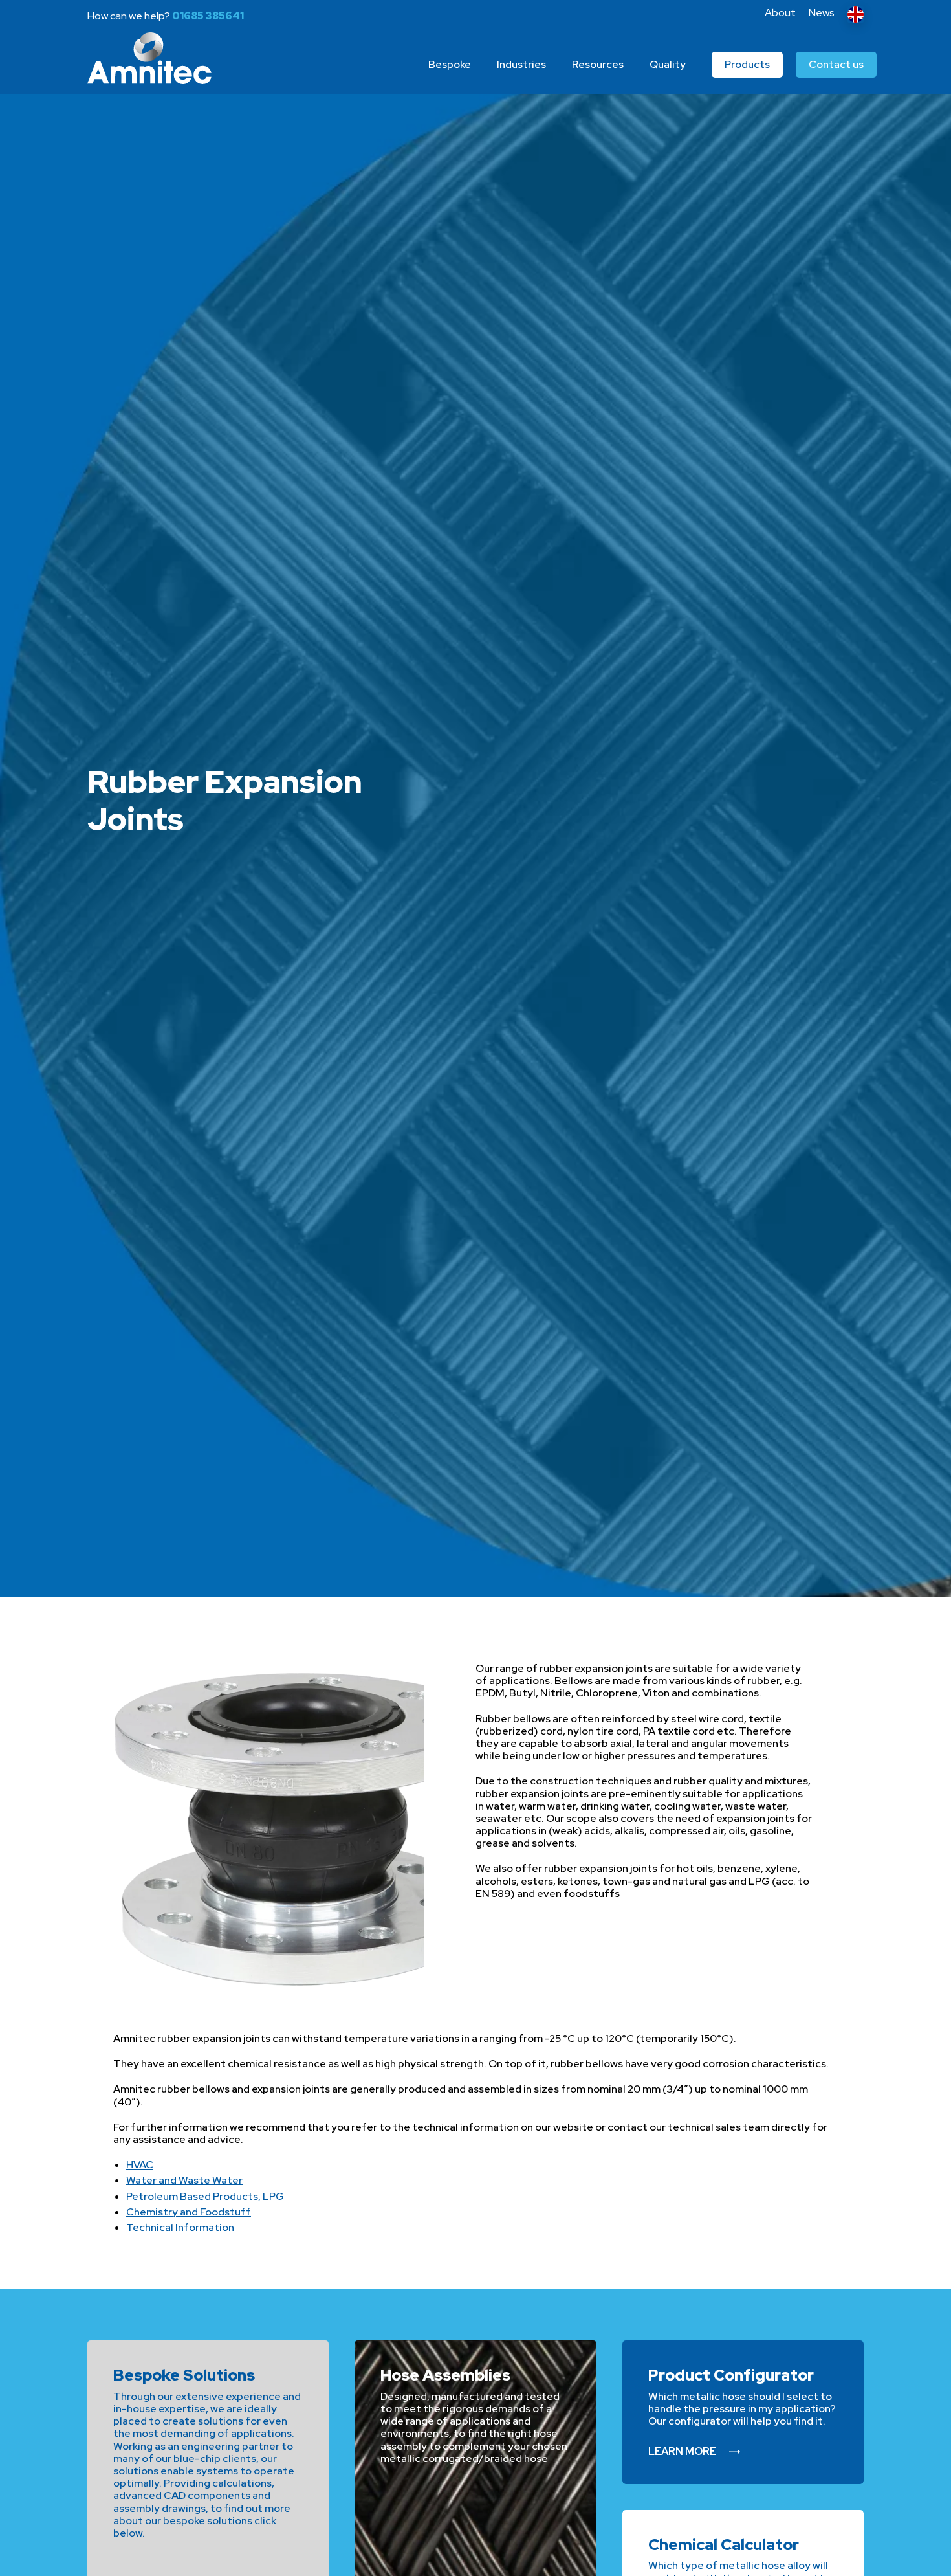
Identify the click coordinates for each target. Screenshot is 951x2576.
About (780, 13)
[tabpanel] (475, 825)
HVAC (140, 2165)
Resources (598, 64)
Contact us (836, 64)
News (822, 13)
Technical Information (180, 2227)
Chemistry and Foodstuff (189, 2212)
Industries (521, 64)
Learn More (682, 2451)
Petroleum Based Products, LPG (205, 2196)
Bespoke (450, 64)
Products (747, 64)
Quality (668, 64)
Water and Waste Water (184, 2180)
